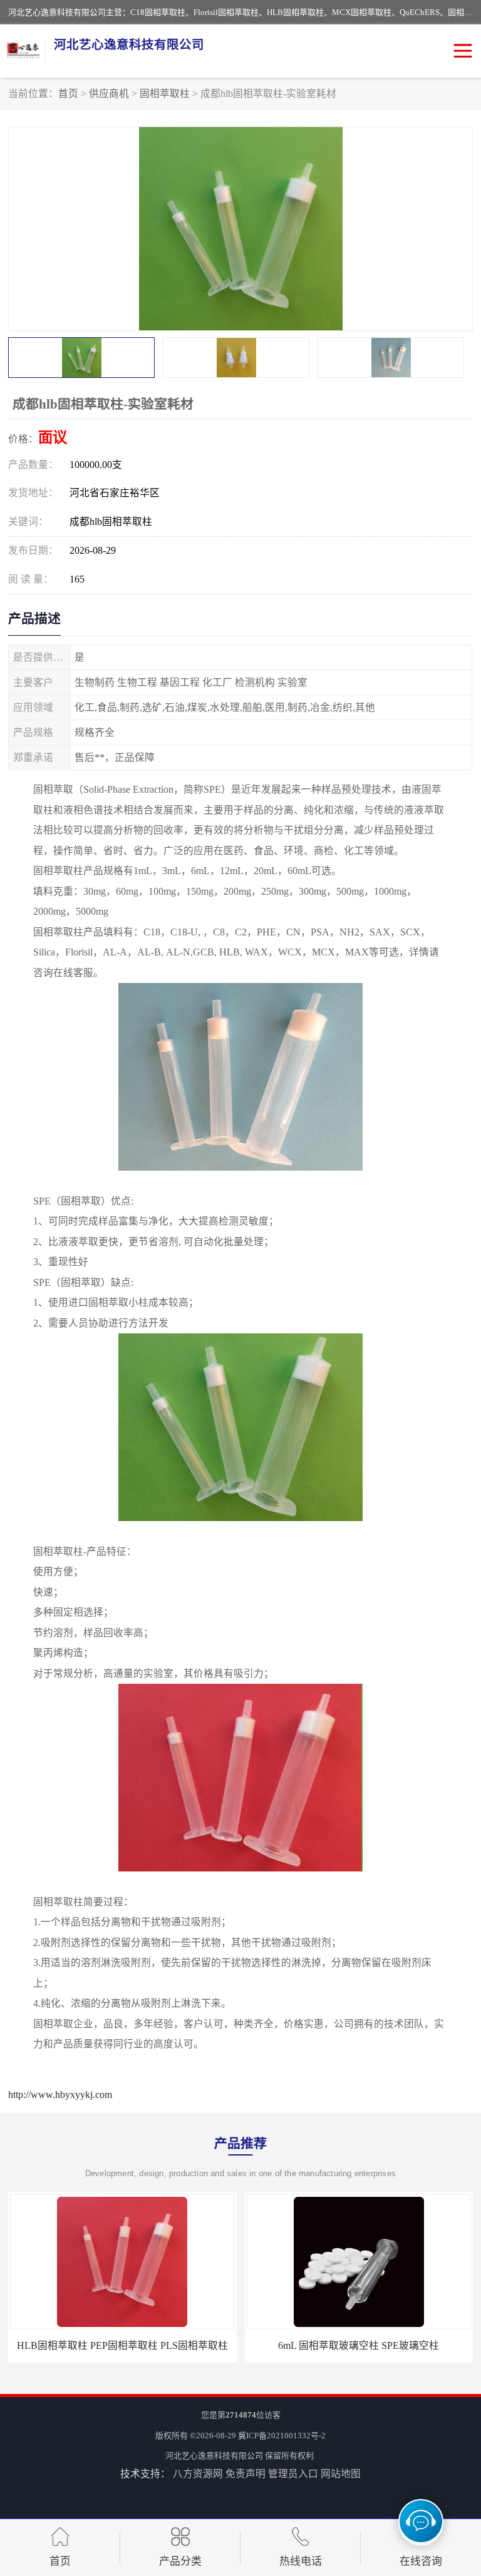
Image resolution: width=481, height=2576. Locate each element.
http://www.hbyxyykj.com (60, 2095)
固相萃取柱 (165, 94)
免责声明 (246, 2474)
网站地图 (341, 2474)
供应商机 (109, 94)
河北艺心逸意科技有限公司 (214, 2456)
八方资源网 (198, 2474)
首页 (68, 94)
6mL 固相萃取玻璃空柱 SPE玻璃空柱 (359, 2345)
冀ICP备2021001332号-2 (282, 2436)
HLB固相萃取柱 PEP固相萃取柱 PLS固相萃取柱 (122, 2345)
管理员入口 (293, 2474)
